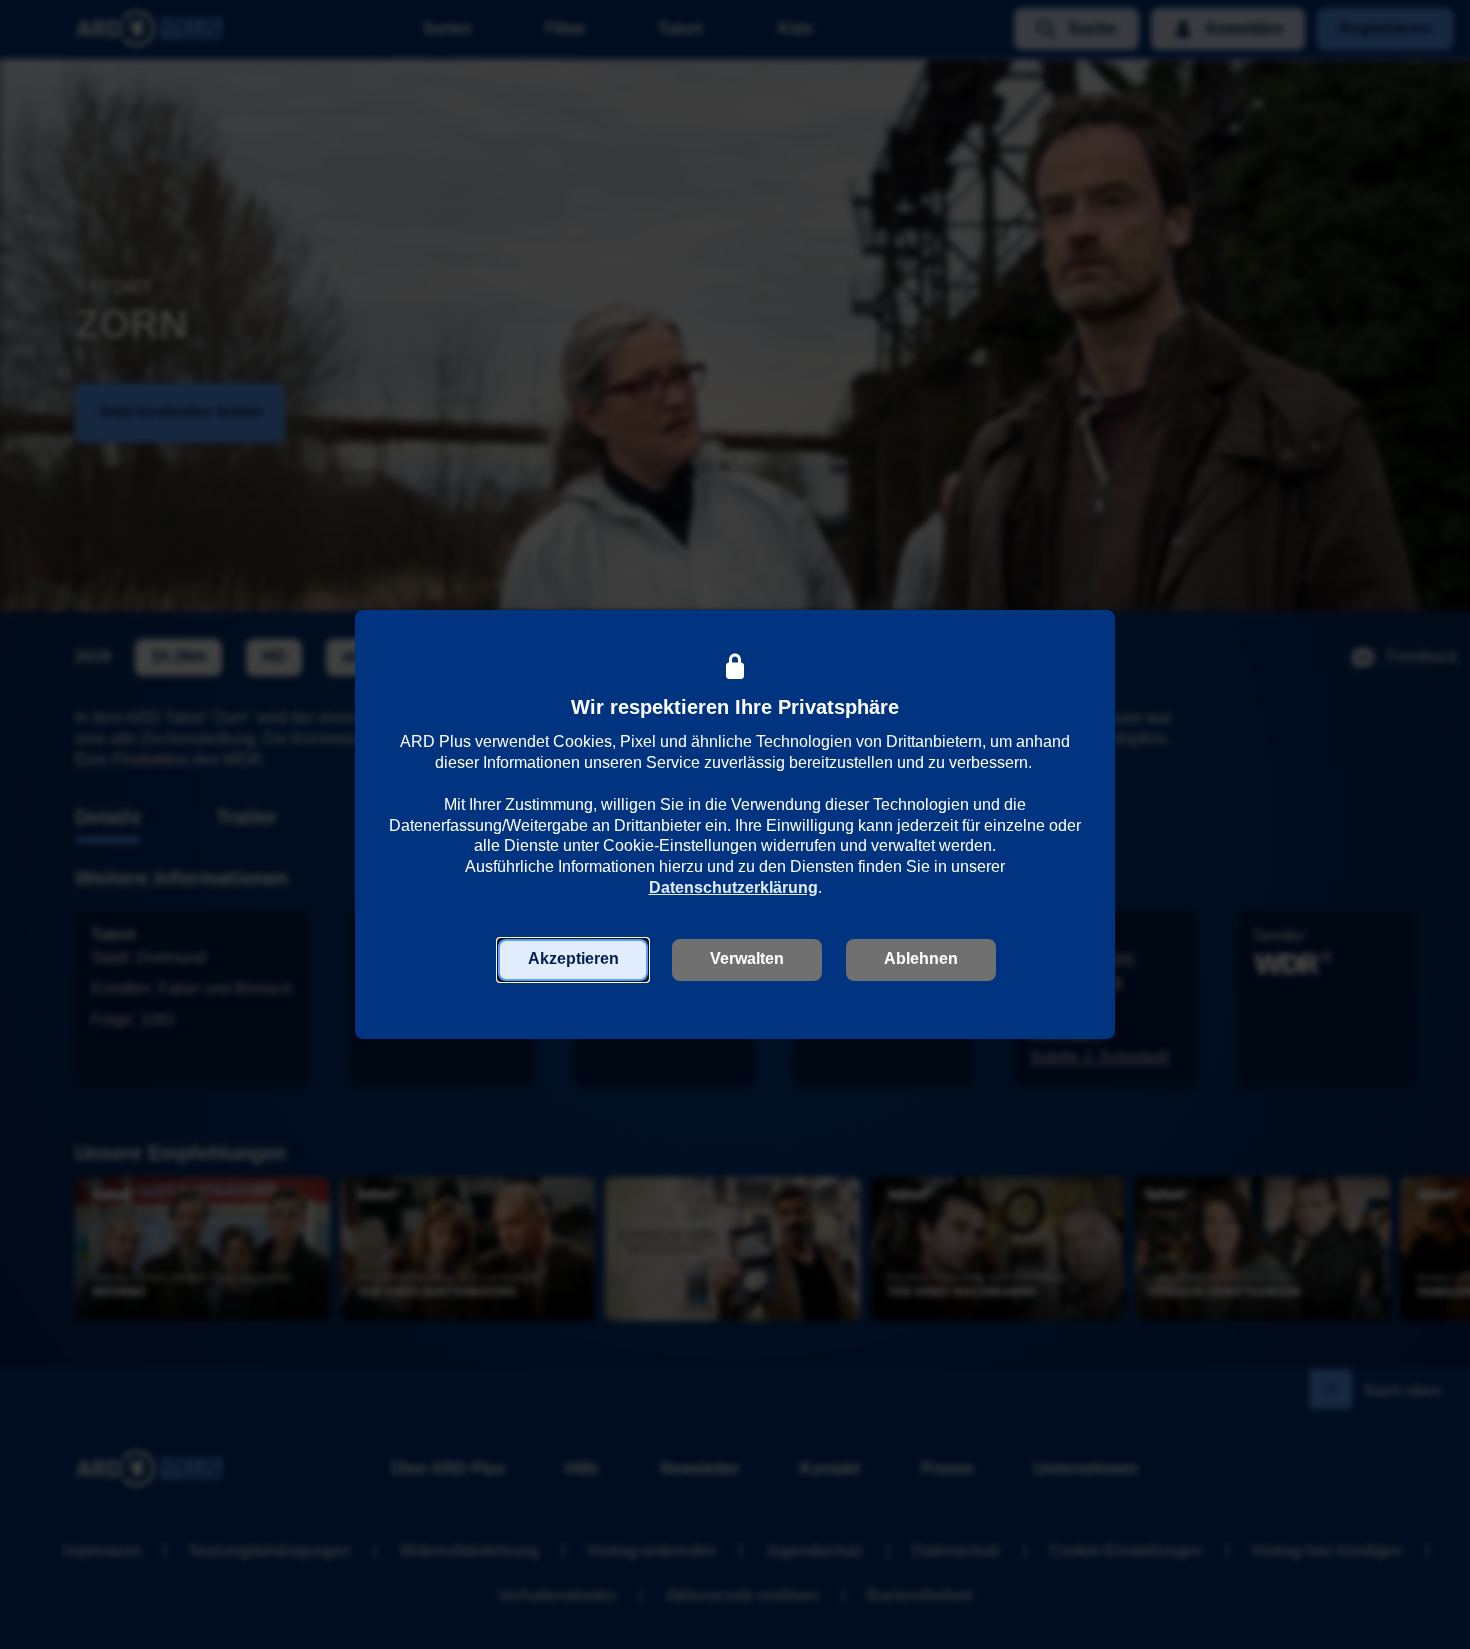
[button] (573, 960)
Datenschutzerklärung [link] (733, 887)
